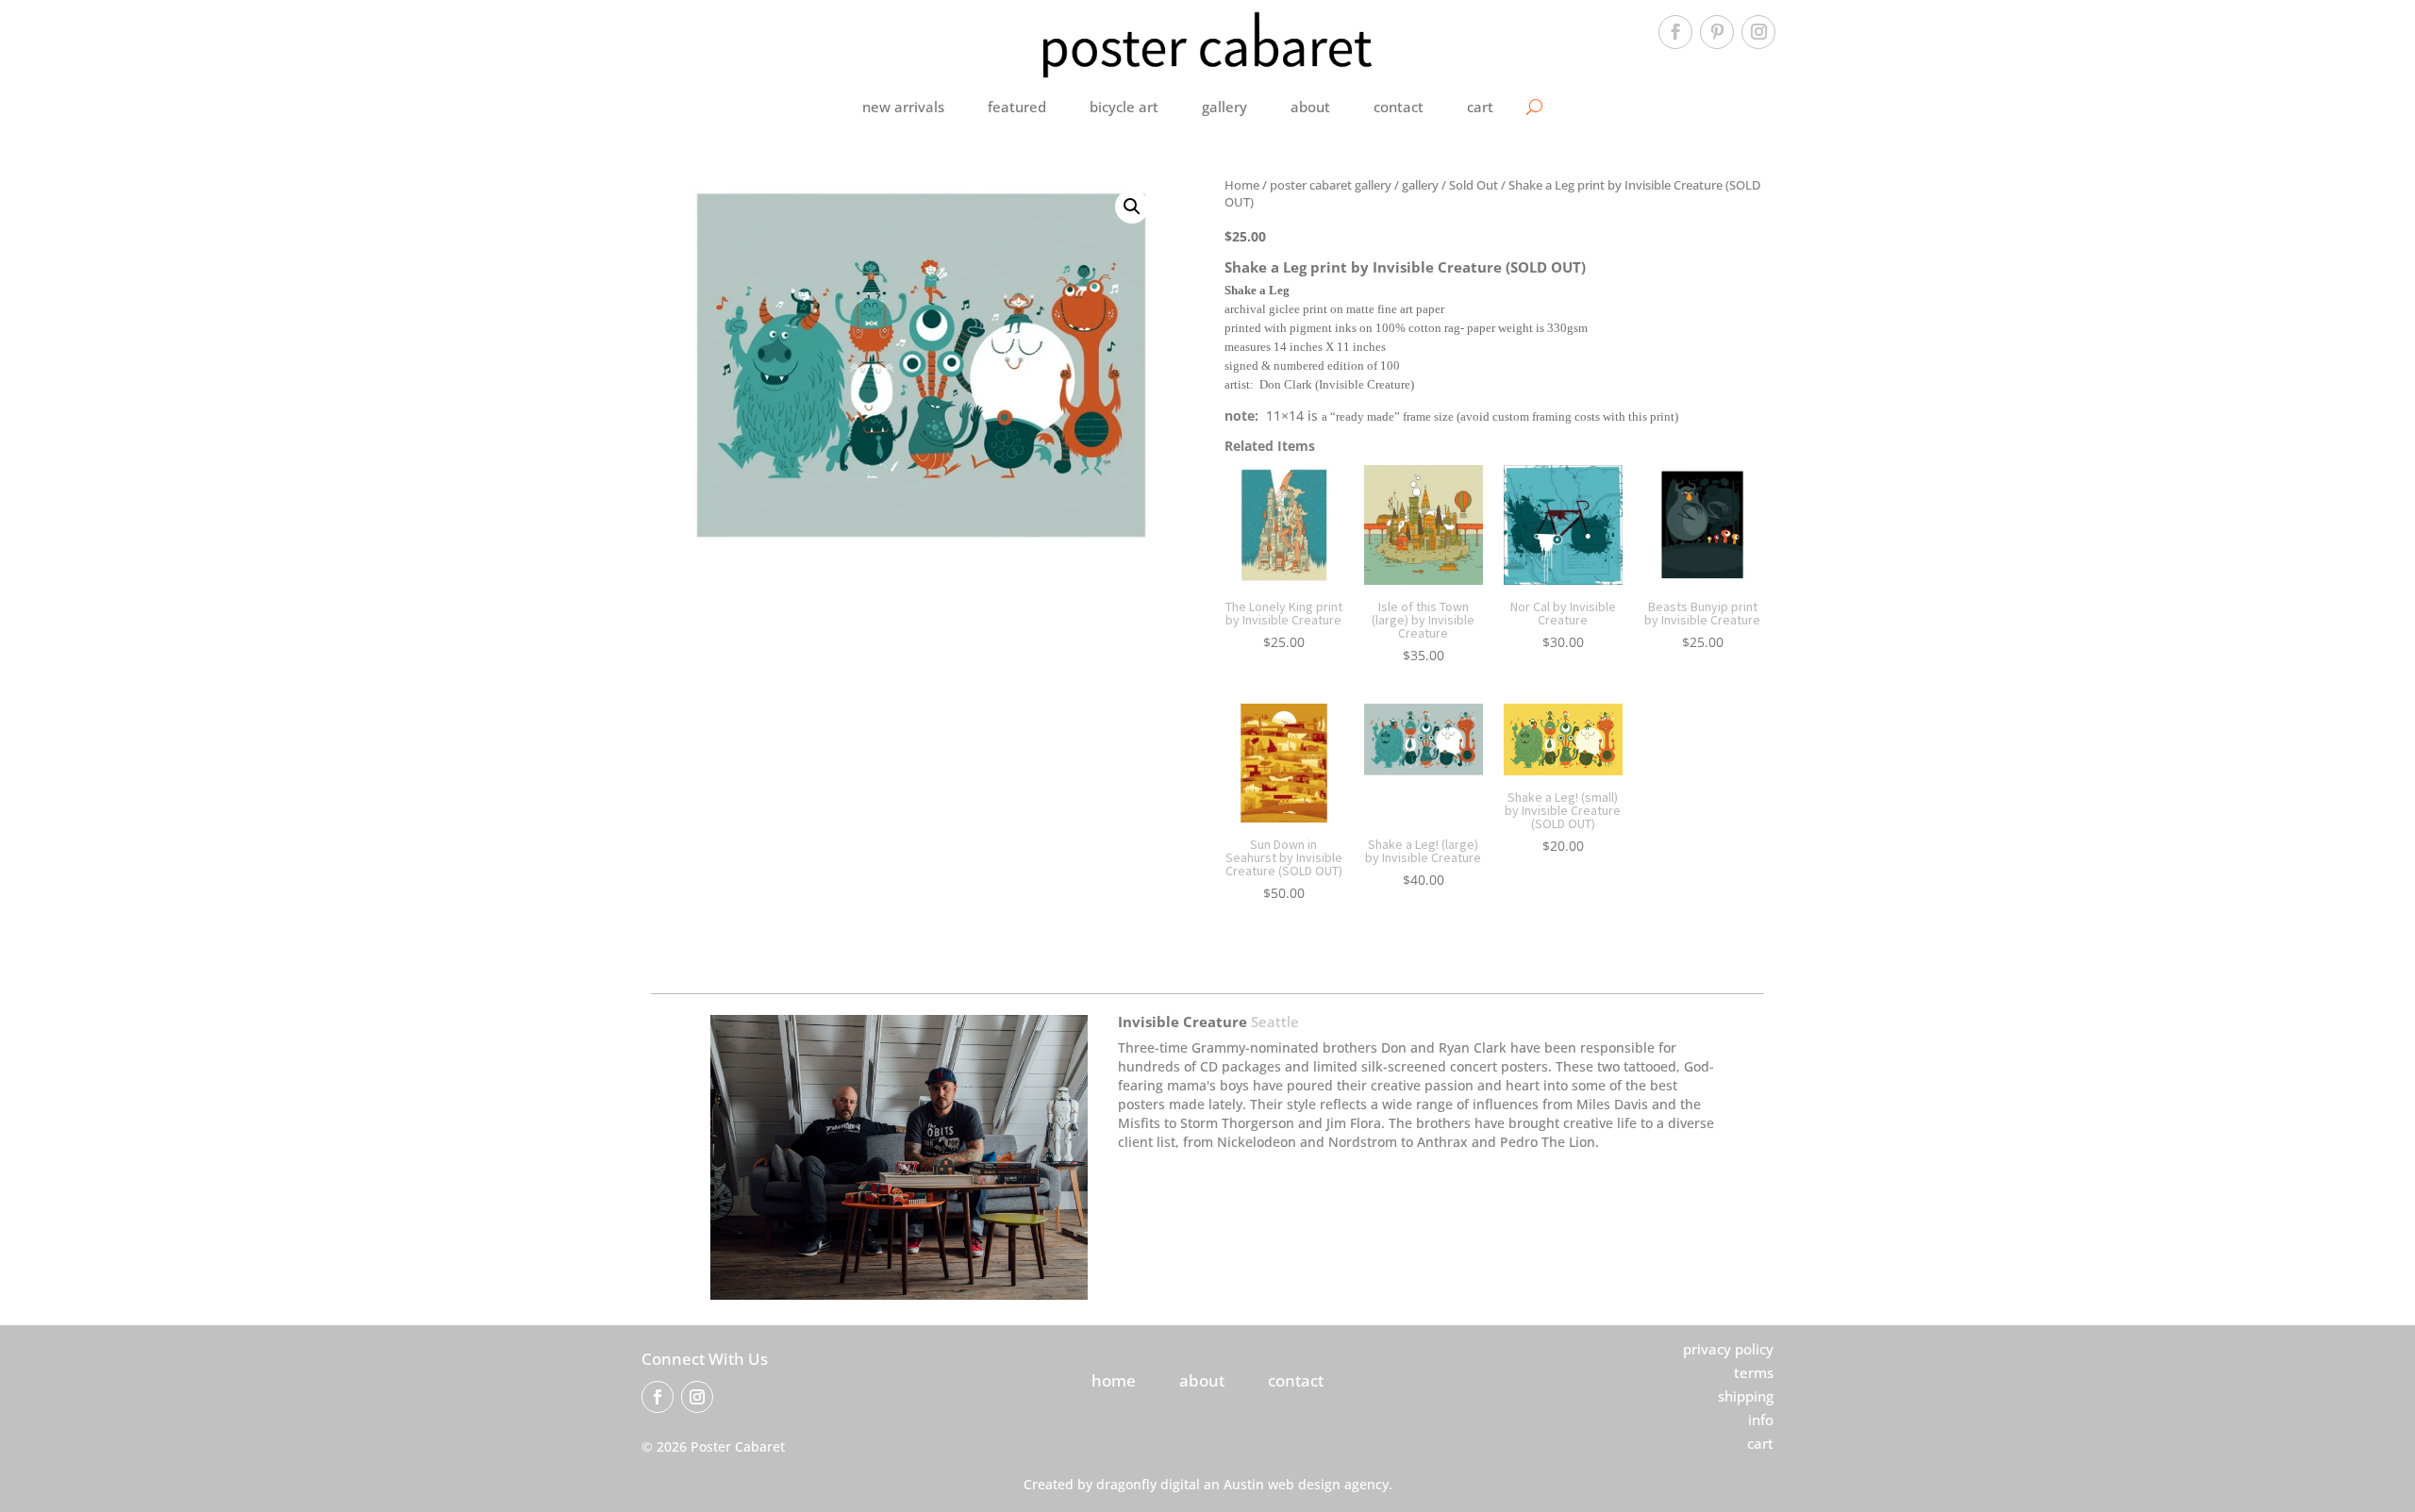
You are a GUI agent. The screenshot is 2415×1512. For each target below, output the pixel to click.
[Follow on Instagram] (1758, 32)
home (1114, 1380)
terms (1754, 1372)
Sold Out (1474, 185)
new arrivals (903, 107)
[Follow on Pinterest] (1717, 32)
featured (1017, 107)
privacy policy (1728, 1349)
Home (1242, 185)
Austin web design (1282, 1484)
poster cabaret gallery (1331, 185)
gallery (1224, 107)
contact (1399, 107)
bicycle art (1124, 107)
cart (1480, 107)
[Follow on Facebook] (1675, 32)
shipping (1746, 1396)
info (1761, 1420)
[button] (1132, 207)
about (1310, 107)
